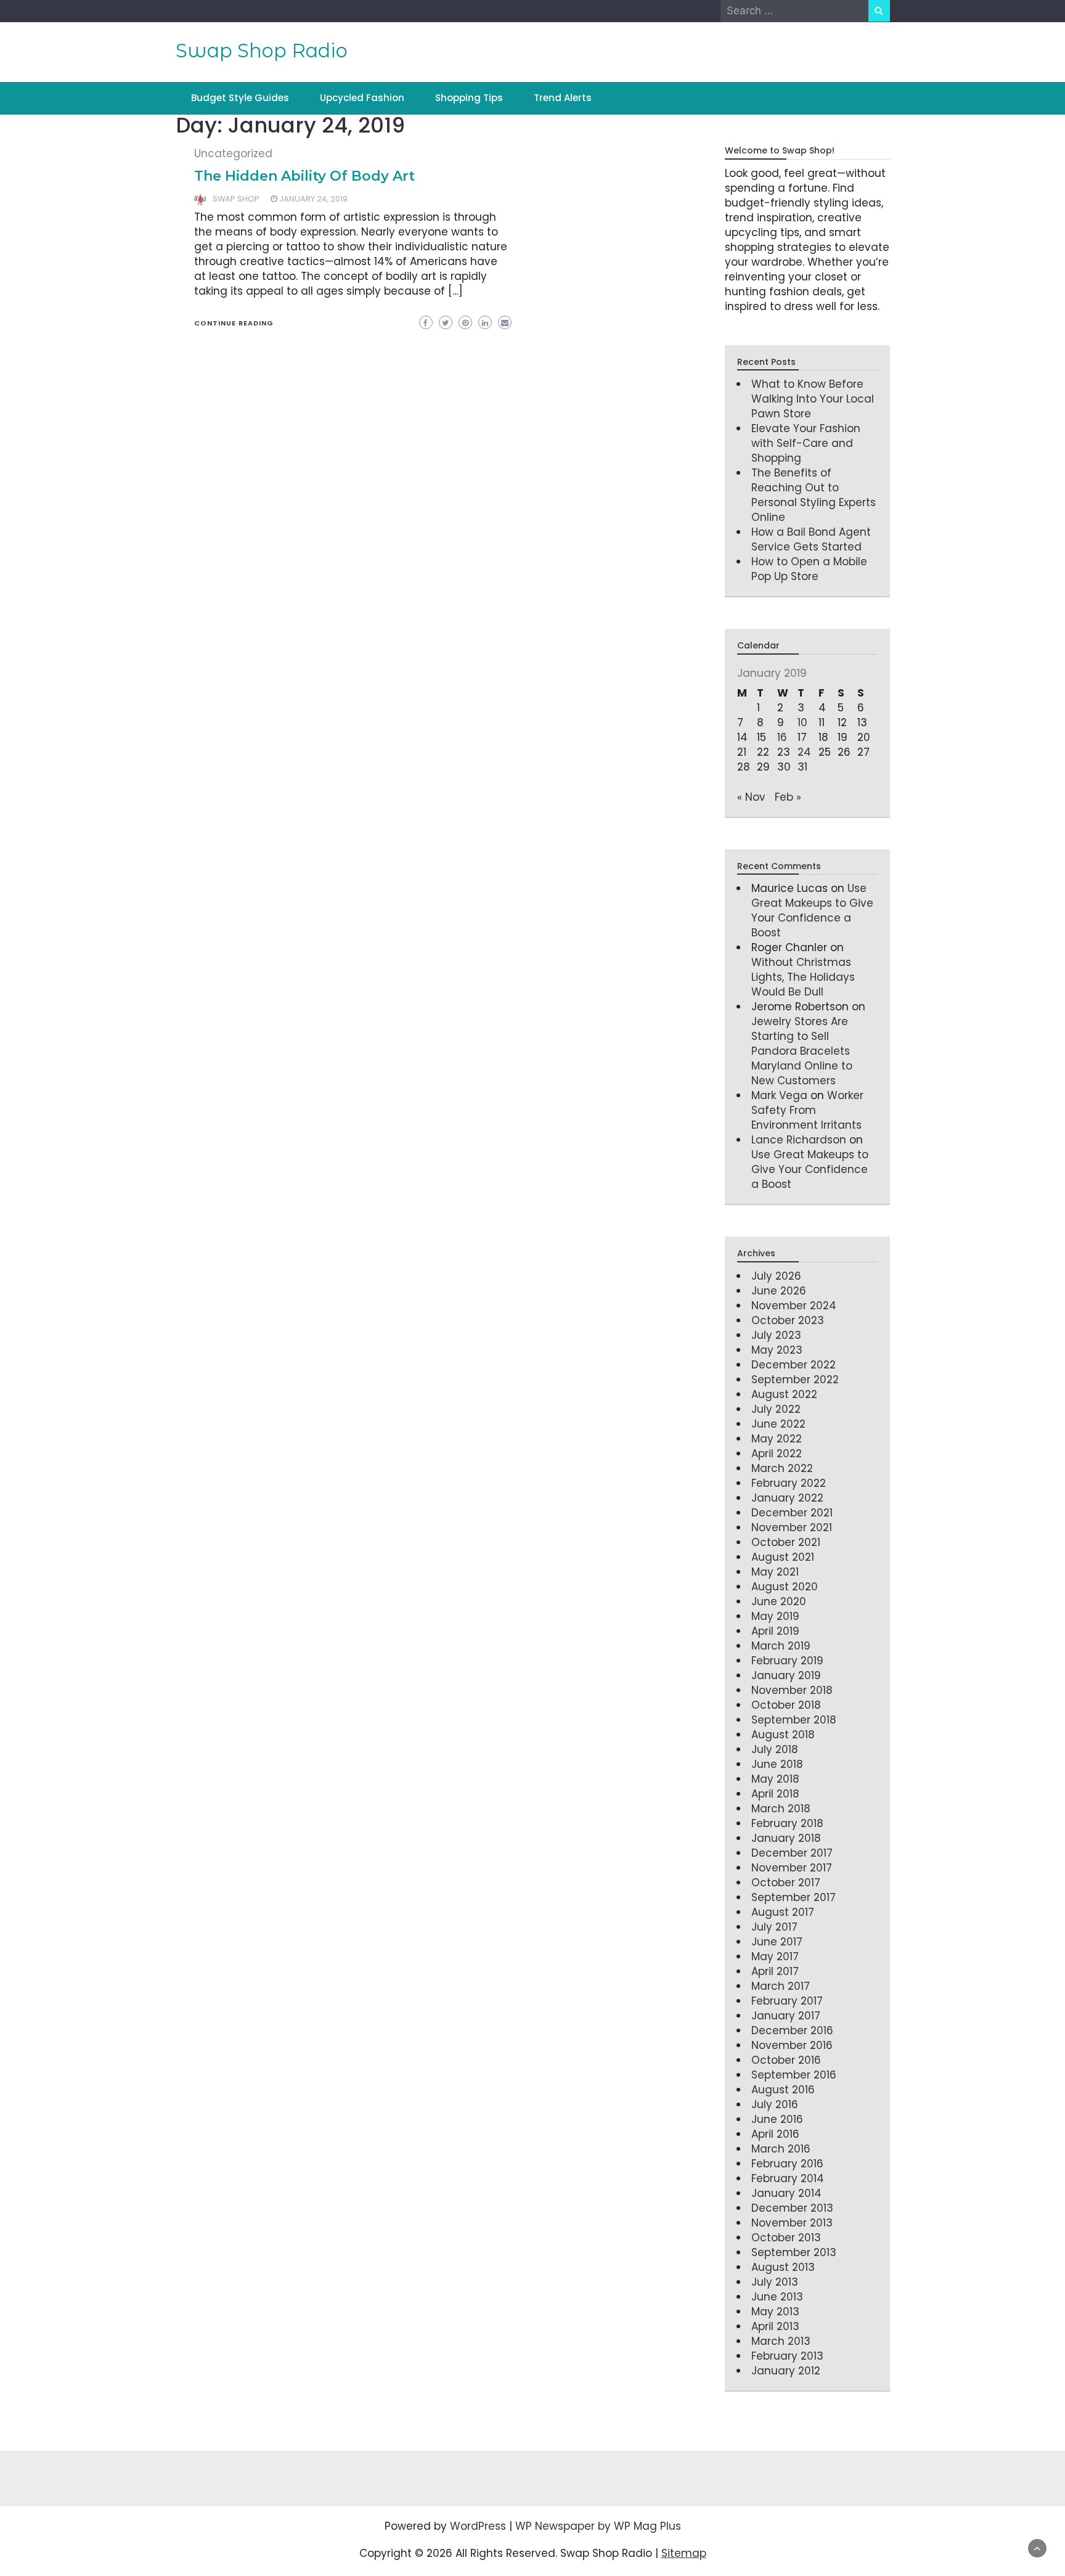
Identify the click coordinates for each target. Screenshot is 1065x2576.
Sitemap (684, 2553)
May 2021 (775, 1572)
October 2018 (786, 1705)
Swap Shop (236, 199)
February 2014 (788, 2178)
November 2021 (792, 1527)
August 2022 (784, 1394)
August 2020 (785, 1587)
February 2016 (787, 2164)
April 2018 (775, 1794)
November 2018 (792, 1690)
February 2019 (787, 1661)
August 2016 (783, 2090)
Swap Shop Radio (262, 51)
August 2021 (783, 1557)
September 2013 (794, 2252)
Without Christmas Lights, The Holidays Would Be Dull (803, 977)
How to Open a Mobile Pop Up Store (809, 569)
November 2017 (792, 1868)
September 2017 (794, 1897)
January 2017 (786, 2016)
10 (802, 722)
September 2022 (795, 1380)
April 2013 (775, 2326)
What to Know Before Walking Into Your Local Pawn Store (813, 399)
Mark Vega (779, 1095)
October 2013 (786, 2238)
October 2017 (786, 1883)
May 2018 (775, 1779)
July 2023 (776, 1335)
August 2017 (783, 1912)
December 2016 (792, 2030)
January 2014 (786, 2193)
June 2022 (778, 1424)
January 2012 (786, 2371)
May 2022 (777, 1439)
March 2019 (781, 1646)
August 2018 (783, 1735)
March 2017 (781, 1986)
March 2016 (781, 2149)
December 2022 (794, 1365)
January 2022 (787, 1498)
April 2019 (775, 1631)
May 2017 (775, 1957)
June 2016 (777, 2119)
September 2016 (794, 2075)
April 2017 (775, 1971)
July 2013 (775, 2282)
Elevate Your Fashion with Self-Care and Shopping (806, 443)
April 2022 (777, 1454)
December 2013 (792, 2208)
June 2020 (779, 1601)
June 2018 (777, 1764)
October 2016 (786, 2060)
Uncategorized (233, 153)
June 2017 (777, 1942)
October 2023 (788, 1320)
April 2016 (775, 2134)
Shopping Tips (469, 98)
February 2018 (787, 1823)
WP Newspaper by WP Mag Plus (598, 2526)
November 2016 (792, 2045)
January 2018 (786, 1838)
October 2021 (786, 1542)
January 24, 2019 (313, 199)
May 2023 (777, 1350)
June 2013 (777, 2297)
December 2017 (792, 1853)
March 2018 (781, 1809)
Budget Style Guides (240, 98)
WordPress (478, 2526)
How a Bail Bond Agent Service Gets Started (811, 539)
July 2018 (775, 1749)
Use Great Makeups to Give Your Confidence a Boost (812, 910)
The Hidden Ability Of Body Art (304, 176)
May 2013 (775, 2312)
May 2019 (775, 1616)
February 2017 (787, 2001)
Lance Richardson (799, 1140)
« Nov (751, 797)
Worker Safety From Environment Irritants (807, 1110)
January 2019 (786, 1675)
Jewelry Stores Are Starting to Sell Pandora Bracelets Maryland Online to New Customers (802, 1051)
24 (804, 752)
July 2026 (776, 1276)
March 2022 (782, 1468)
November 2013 (792, 2223)
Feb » (788, 797)
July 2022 (776, 1409)
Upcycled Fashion (362, 98)
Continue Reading (234, 323)
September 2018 (794, 1720)
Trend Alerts (563, 98)
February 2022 (789, 1483)
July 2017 (774, 1927)
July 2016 (775, 2104)
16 (782, 737)
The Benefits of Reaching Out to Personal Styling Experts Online (814, 495)
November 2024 (794, 1306)
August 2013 (783, 2267)
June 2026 (779, 1291)
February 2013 (787, 2356)
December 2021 (792, 1513)
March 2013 (781, 2341)
